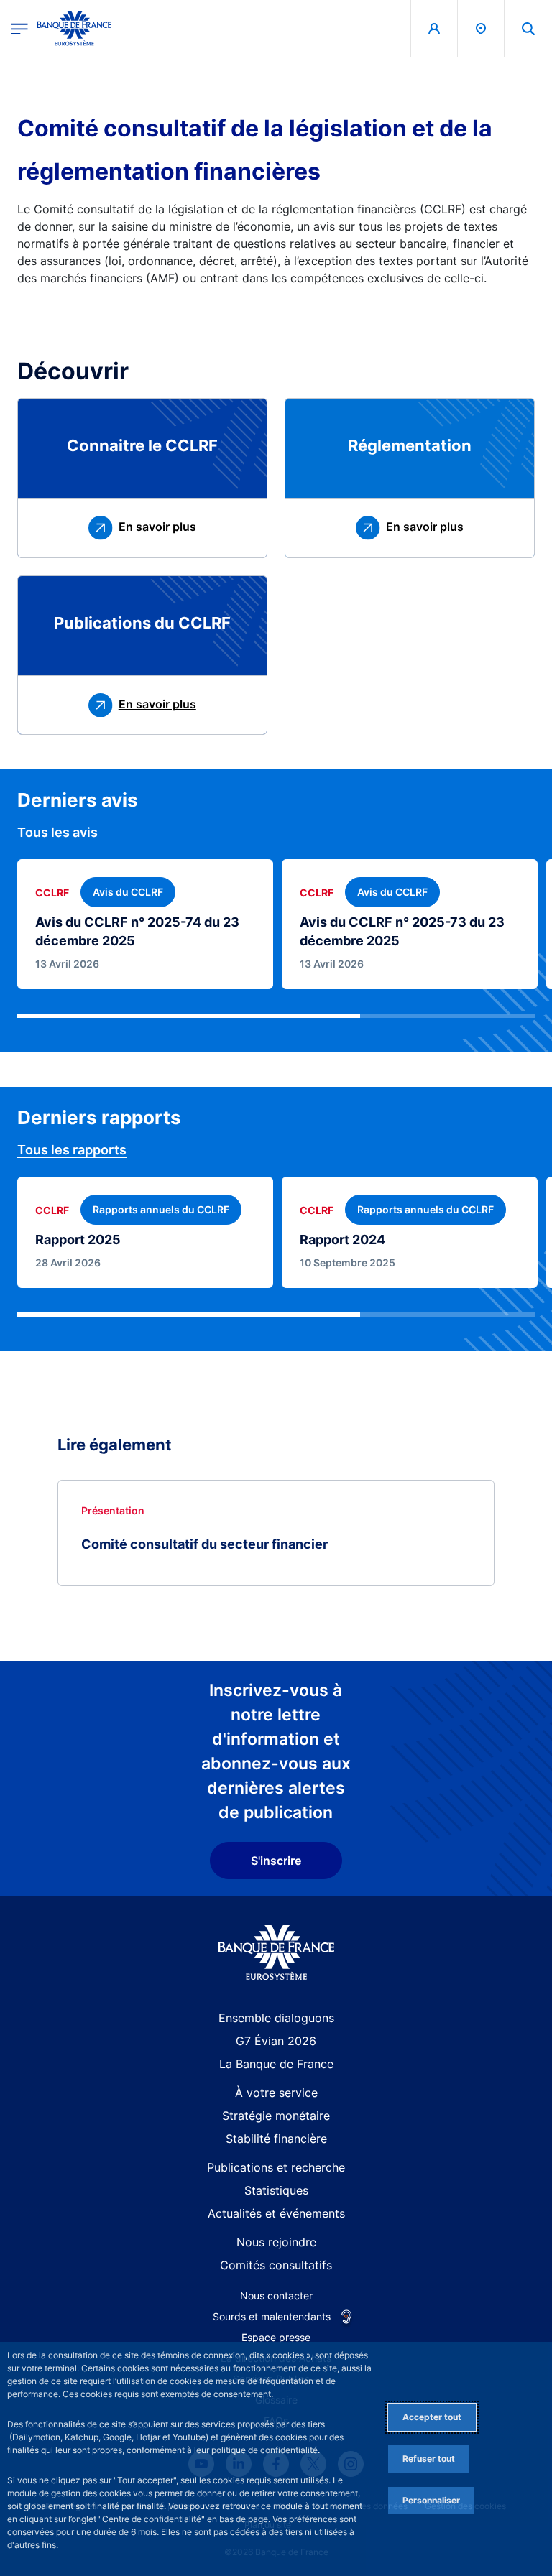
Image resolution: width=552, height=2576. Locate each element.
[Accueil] (276, 1953)
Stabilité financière (276, 2139)
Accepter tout (432, 2417)
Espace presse (276, 2337)
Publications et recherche (276, 2167)
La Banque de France (276, 2064)
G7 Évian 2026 (276, 2041)
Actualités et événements (276, 2213)
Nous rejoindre (276, 2242)
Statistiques (276, 2190)
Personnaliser (431, 2500)
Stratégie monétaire (276, 2116)
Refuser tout (429, 2459)
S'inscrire (276, 1861)
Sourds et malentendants (272, 2316)
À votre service (276, 2093)
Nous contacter (276, 2295)
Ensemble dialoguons (276, 2018)
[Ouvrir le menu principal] (20, 28)
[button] (528, 28)
